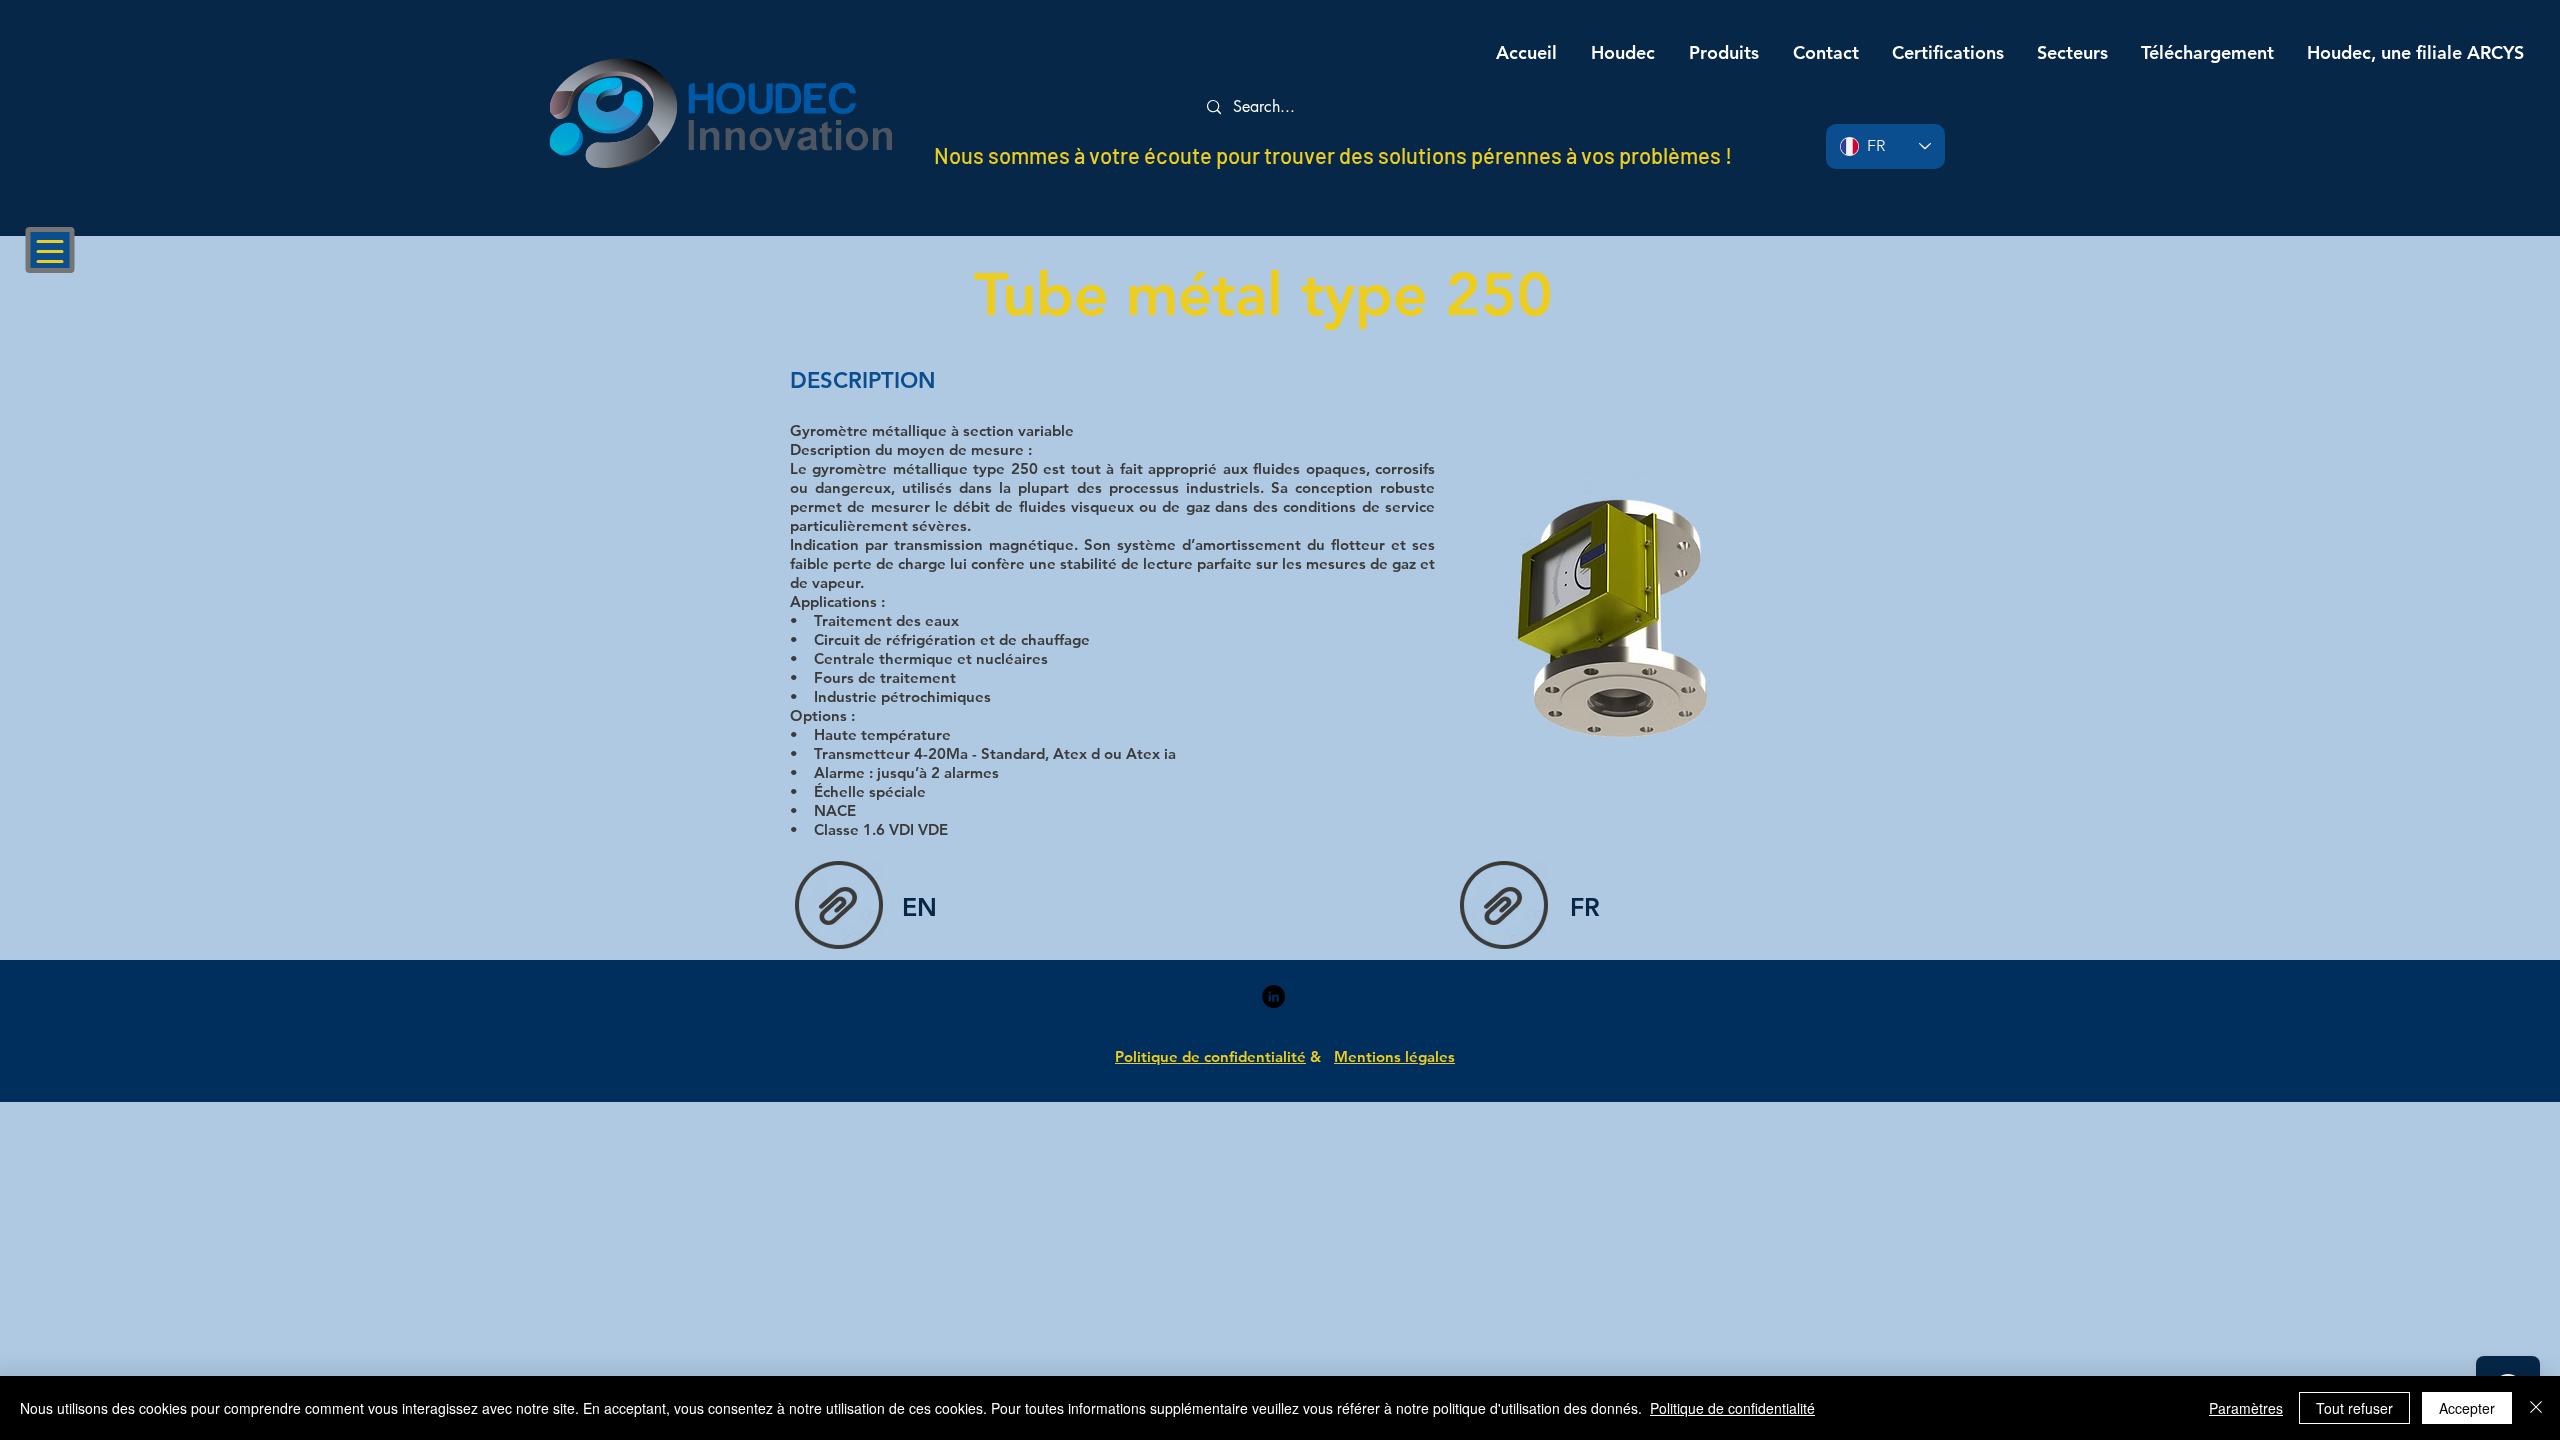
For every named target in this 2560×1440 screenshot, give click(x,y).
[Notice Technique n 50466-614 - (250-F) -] (1504, 907)
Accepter (2467, 1408)
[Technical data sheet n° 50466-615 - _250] (839, 907)
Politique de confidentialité (1732, 1408)
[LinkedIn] (1273, 996)
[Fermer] (2536, 1408)
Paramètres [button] (2246, 1408)
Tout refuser (2354, 1408)
